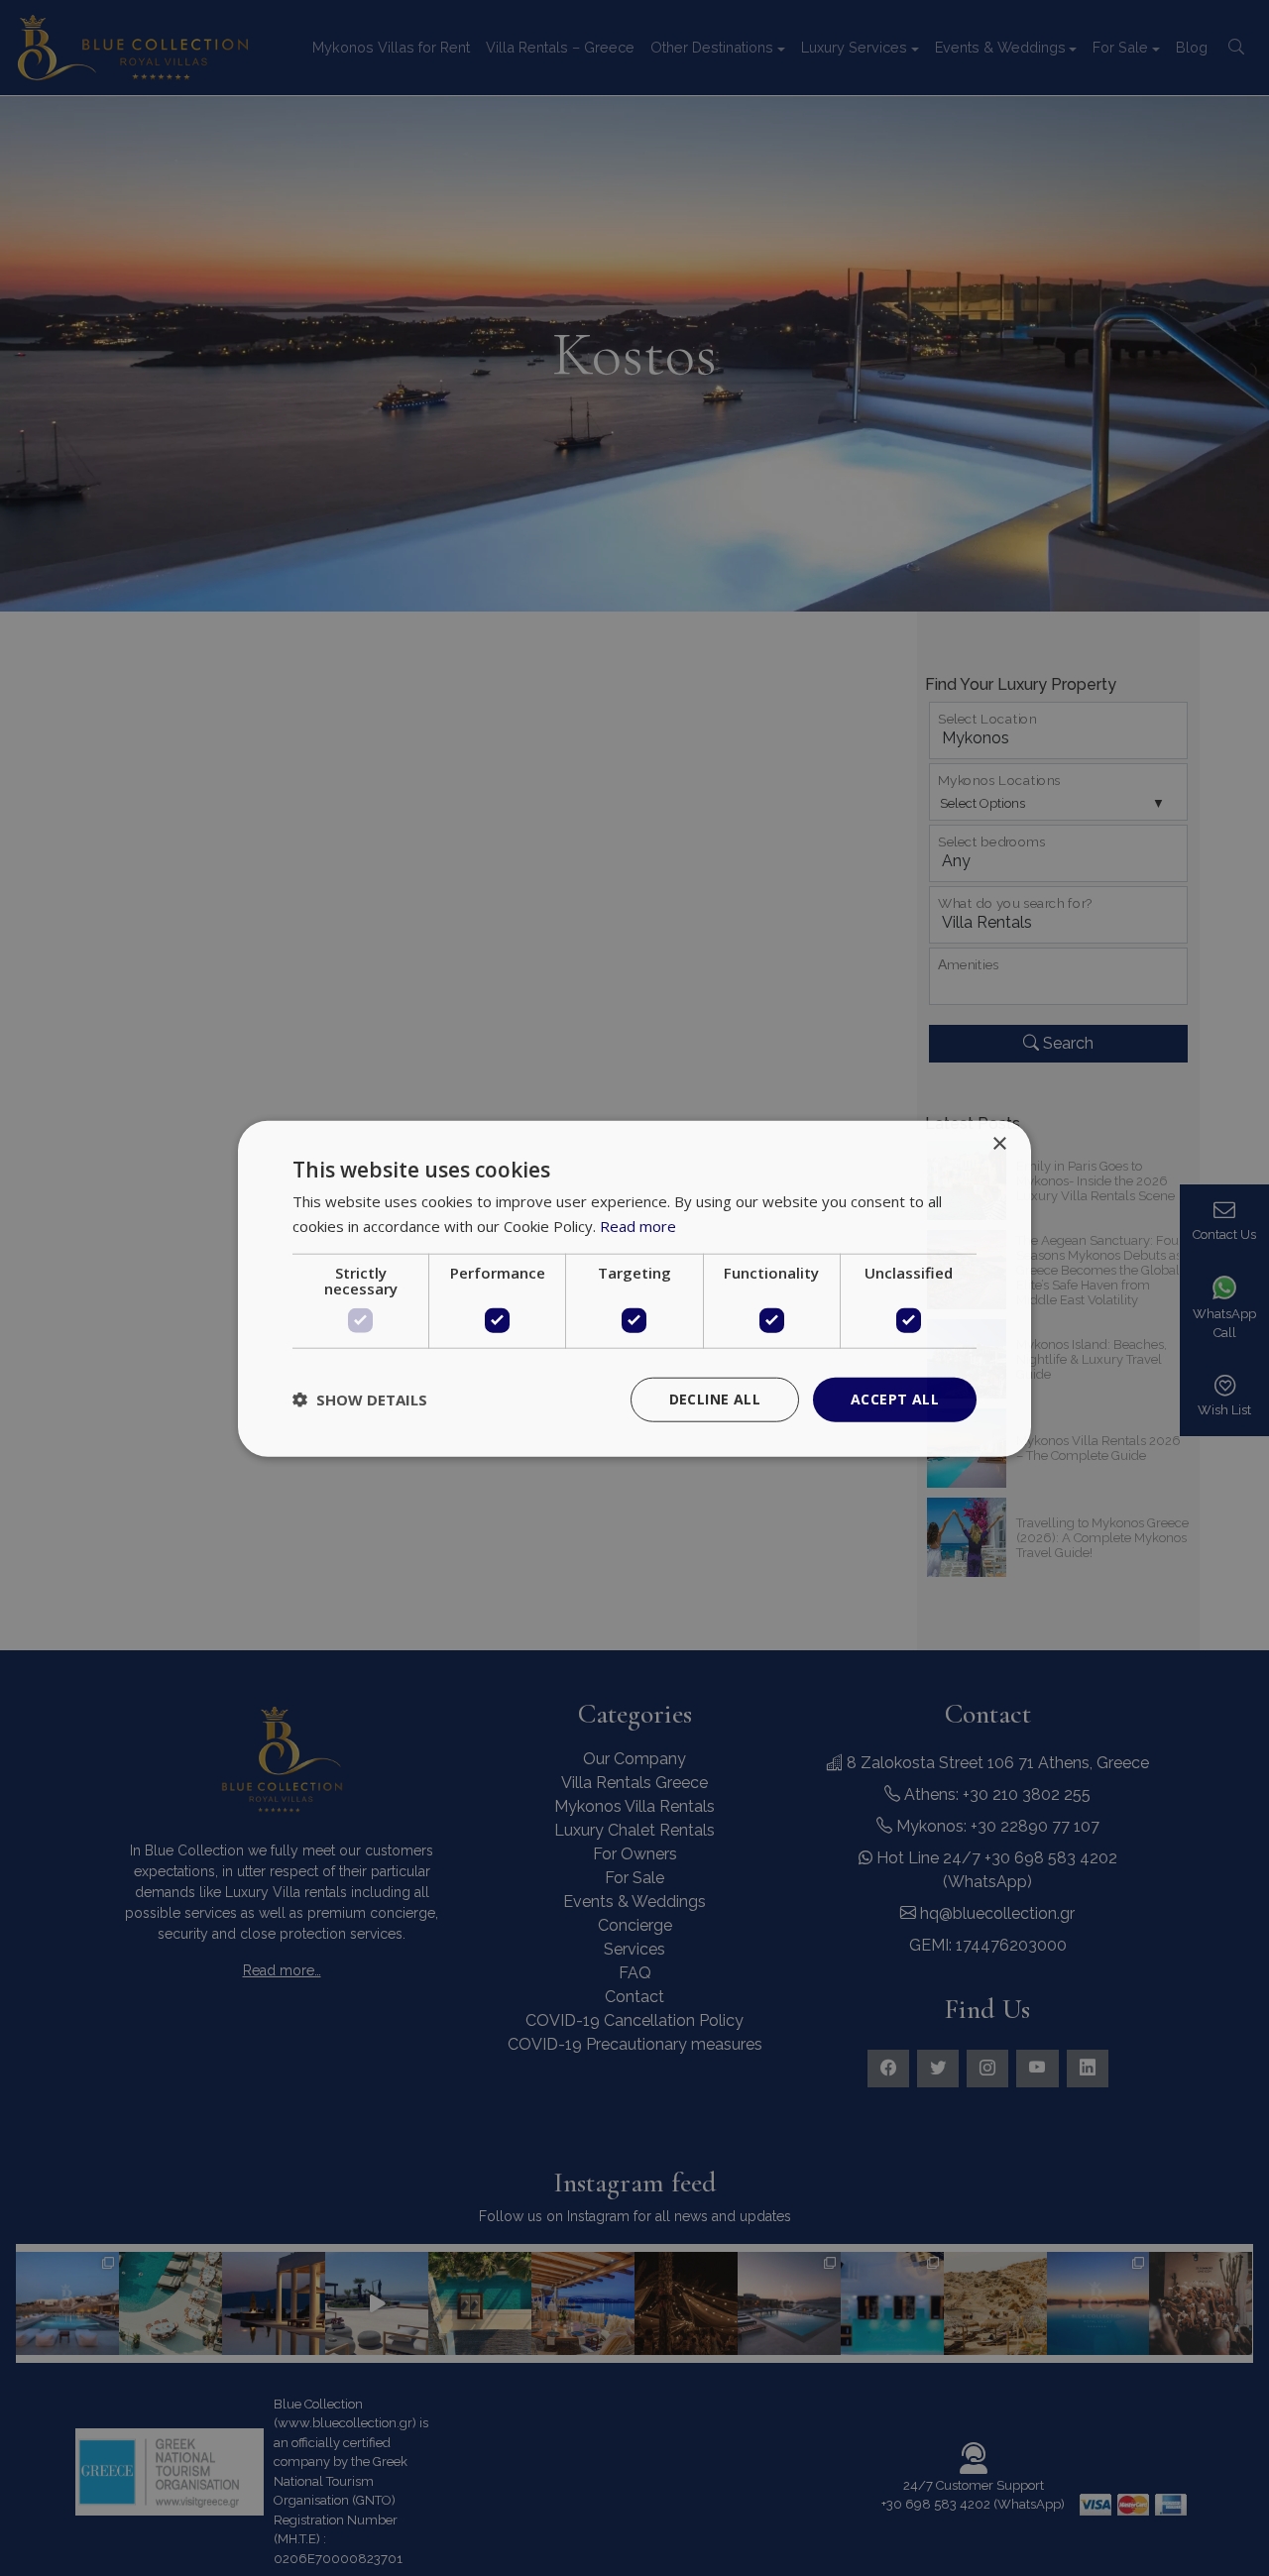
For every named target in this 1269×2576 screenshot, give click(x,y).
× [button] (999, 1143)
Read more (638, 1225)
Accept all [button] (895, 1398)
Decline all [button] (715, 1398)
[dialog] (634, 1288)
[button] (360, 1399)
